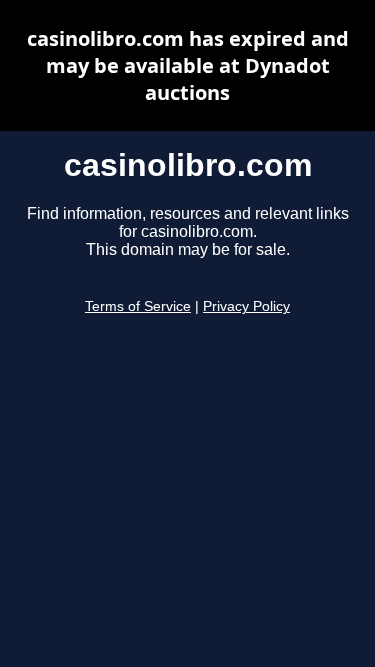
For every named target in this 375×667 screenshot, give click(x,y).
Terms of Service (138, 306)
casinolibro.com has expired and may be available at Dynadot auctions (188, 65)
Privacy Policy (246, 306)
